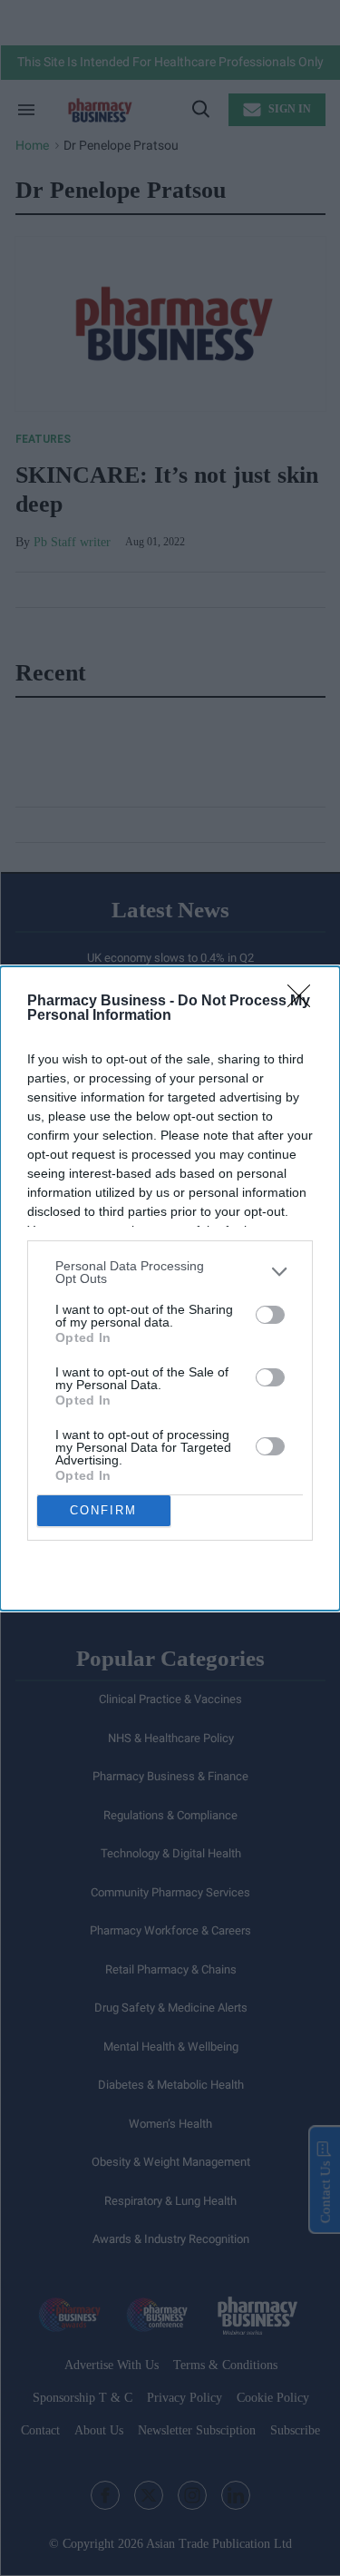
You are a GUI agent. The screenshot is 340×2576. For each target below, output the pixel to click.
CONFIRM (103, 1510)
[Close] (305, 1002)
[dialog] (170, 1288)
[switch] (270, 1315)
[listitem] (170, 1272)
